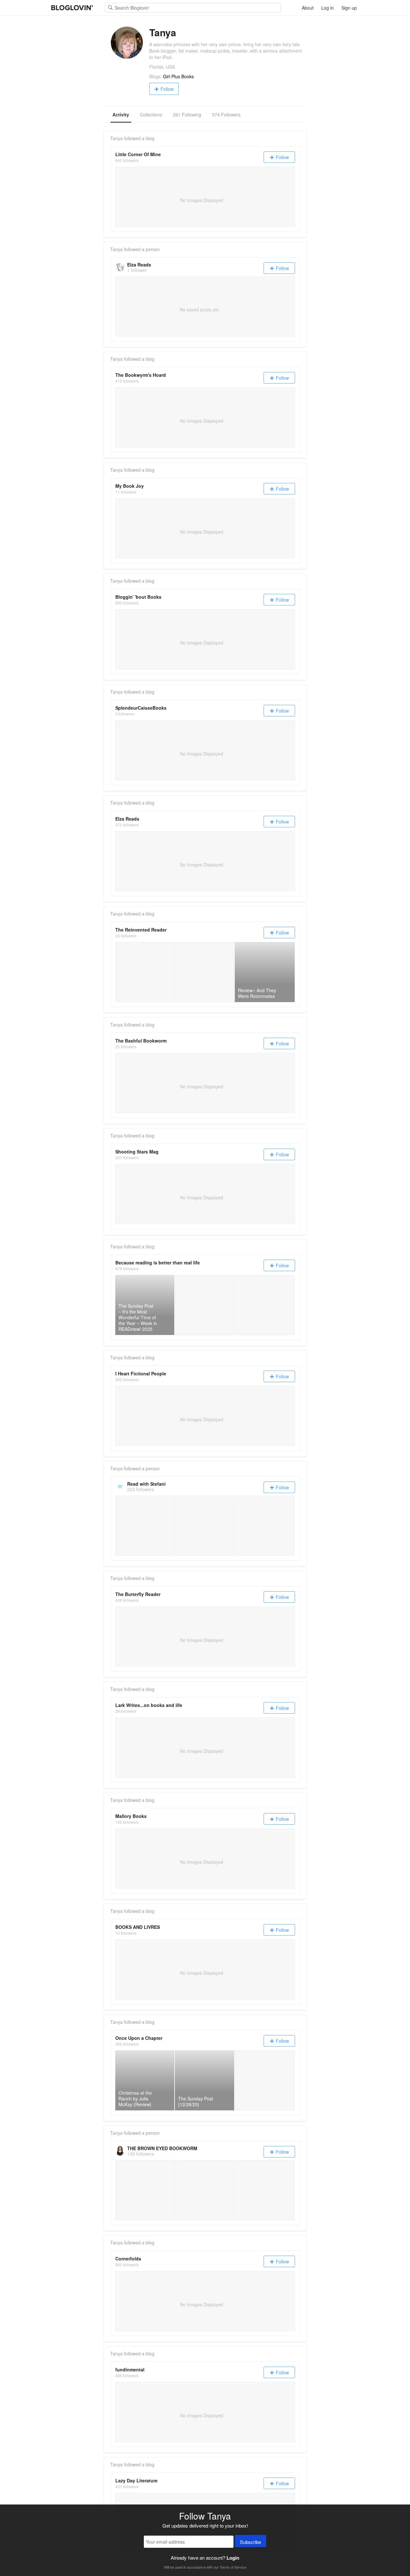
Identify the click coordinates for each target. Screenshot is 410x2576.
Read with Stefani (146, 1484)
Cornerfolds (128, 2259)
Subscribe (250, 2542)
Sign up (349, 8)
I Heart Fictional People (141, 1373)
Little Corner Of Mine (138, 154)
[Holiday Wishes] (205, 972)
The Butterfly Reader (138, 1594)
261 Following (187, 114)
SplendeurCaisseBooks (141, 708)
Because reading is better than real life (158, 1263)
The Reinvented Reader (141, 930)
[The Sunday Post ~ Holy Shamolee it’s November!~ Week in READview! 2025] (265, 1305)
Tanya (116, 138)
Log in (328, 8)
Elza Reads (139, 265)
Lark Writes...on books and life (149, 1705)
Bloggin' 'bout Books (138, 597)
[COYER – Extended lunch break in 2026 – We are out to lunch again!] (205, 1305)
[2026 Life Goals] (145, 972)
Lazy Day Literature (136, 2480)
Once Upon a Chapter (139, 2038)
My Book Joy (130, 486)
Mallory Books (131, 1816)
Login (233, 2558)
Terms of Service (233, 2567)
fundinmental (130, 2369)
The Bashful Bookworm (141, 1041)
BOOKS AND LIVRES (138, 1927)
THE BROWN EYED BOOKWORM (162, 2148)
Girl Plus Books (178, 76)
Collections (151, 114)
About (308, 8)
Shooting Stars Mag (137, 1152)
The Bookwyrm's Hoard (141, 375)
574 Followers (226, 114)
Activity (121, 114)
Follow (167, 89)
